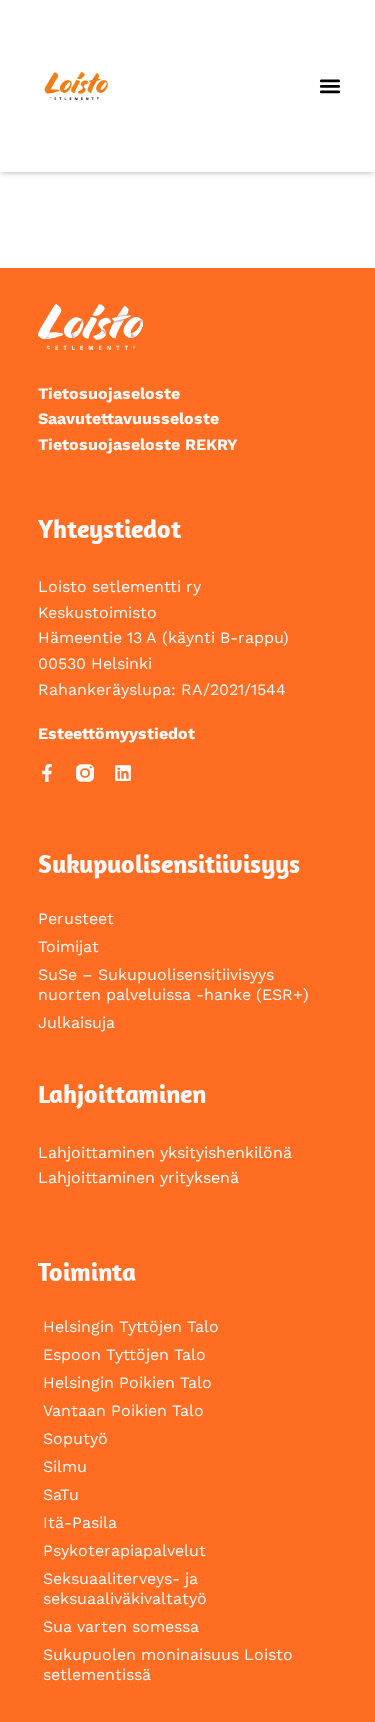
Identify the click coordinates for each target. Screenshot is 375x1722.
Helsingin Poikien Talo (127, 1382)
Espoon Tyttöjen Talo (124, 1354)
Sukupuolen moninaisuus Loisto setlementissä (168, 1664)
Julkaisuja (76, 1022)
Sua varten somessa (121, 1626)
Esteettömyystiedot (116, 733)
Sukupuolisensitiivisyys (169, 863)
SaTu (61, 1494)
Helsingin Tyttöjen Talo (131, 1326)
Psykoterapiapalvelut (124, 1550)
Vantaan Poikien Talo (123, 1410)
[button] (330, 86)
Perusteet (76, 918)
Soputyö (75, 1438)
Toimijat (68, 946)
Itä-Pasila (80, 1522)
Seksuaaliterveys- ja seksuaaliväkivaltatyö (125, 1588)
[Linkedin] (123, 773)
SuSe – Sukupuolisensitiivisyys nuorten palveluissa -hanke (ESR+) (173, 984)
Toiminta (87, 1271)
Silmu (65, 1466)
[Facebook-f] (47, 773)
